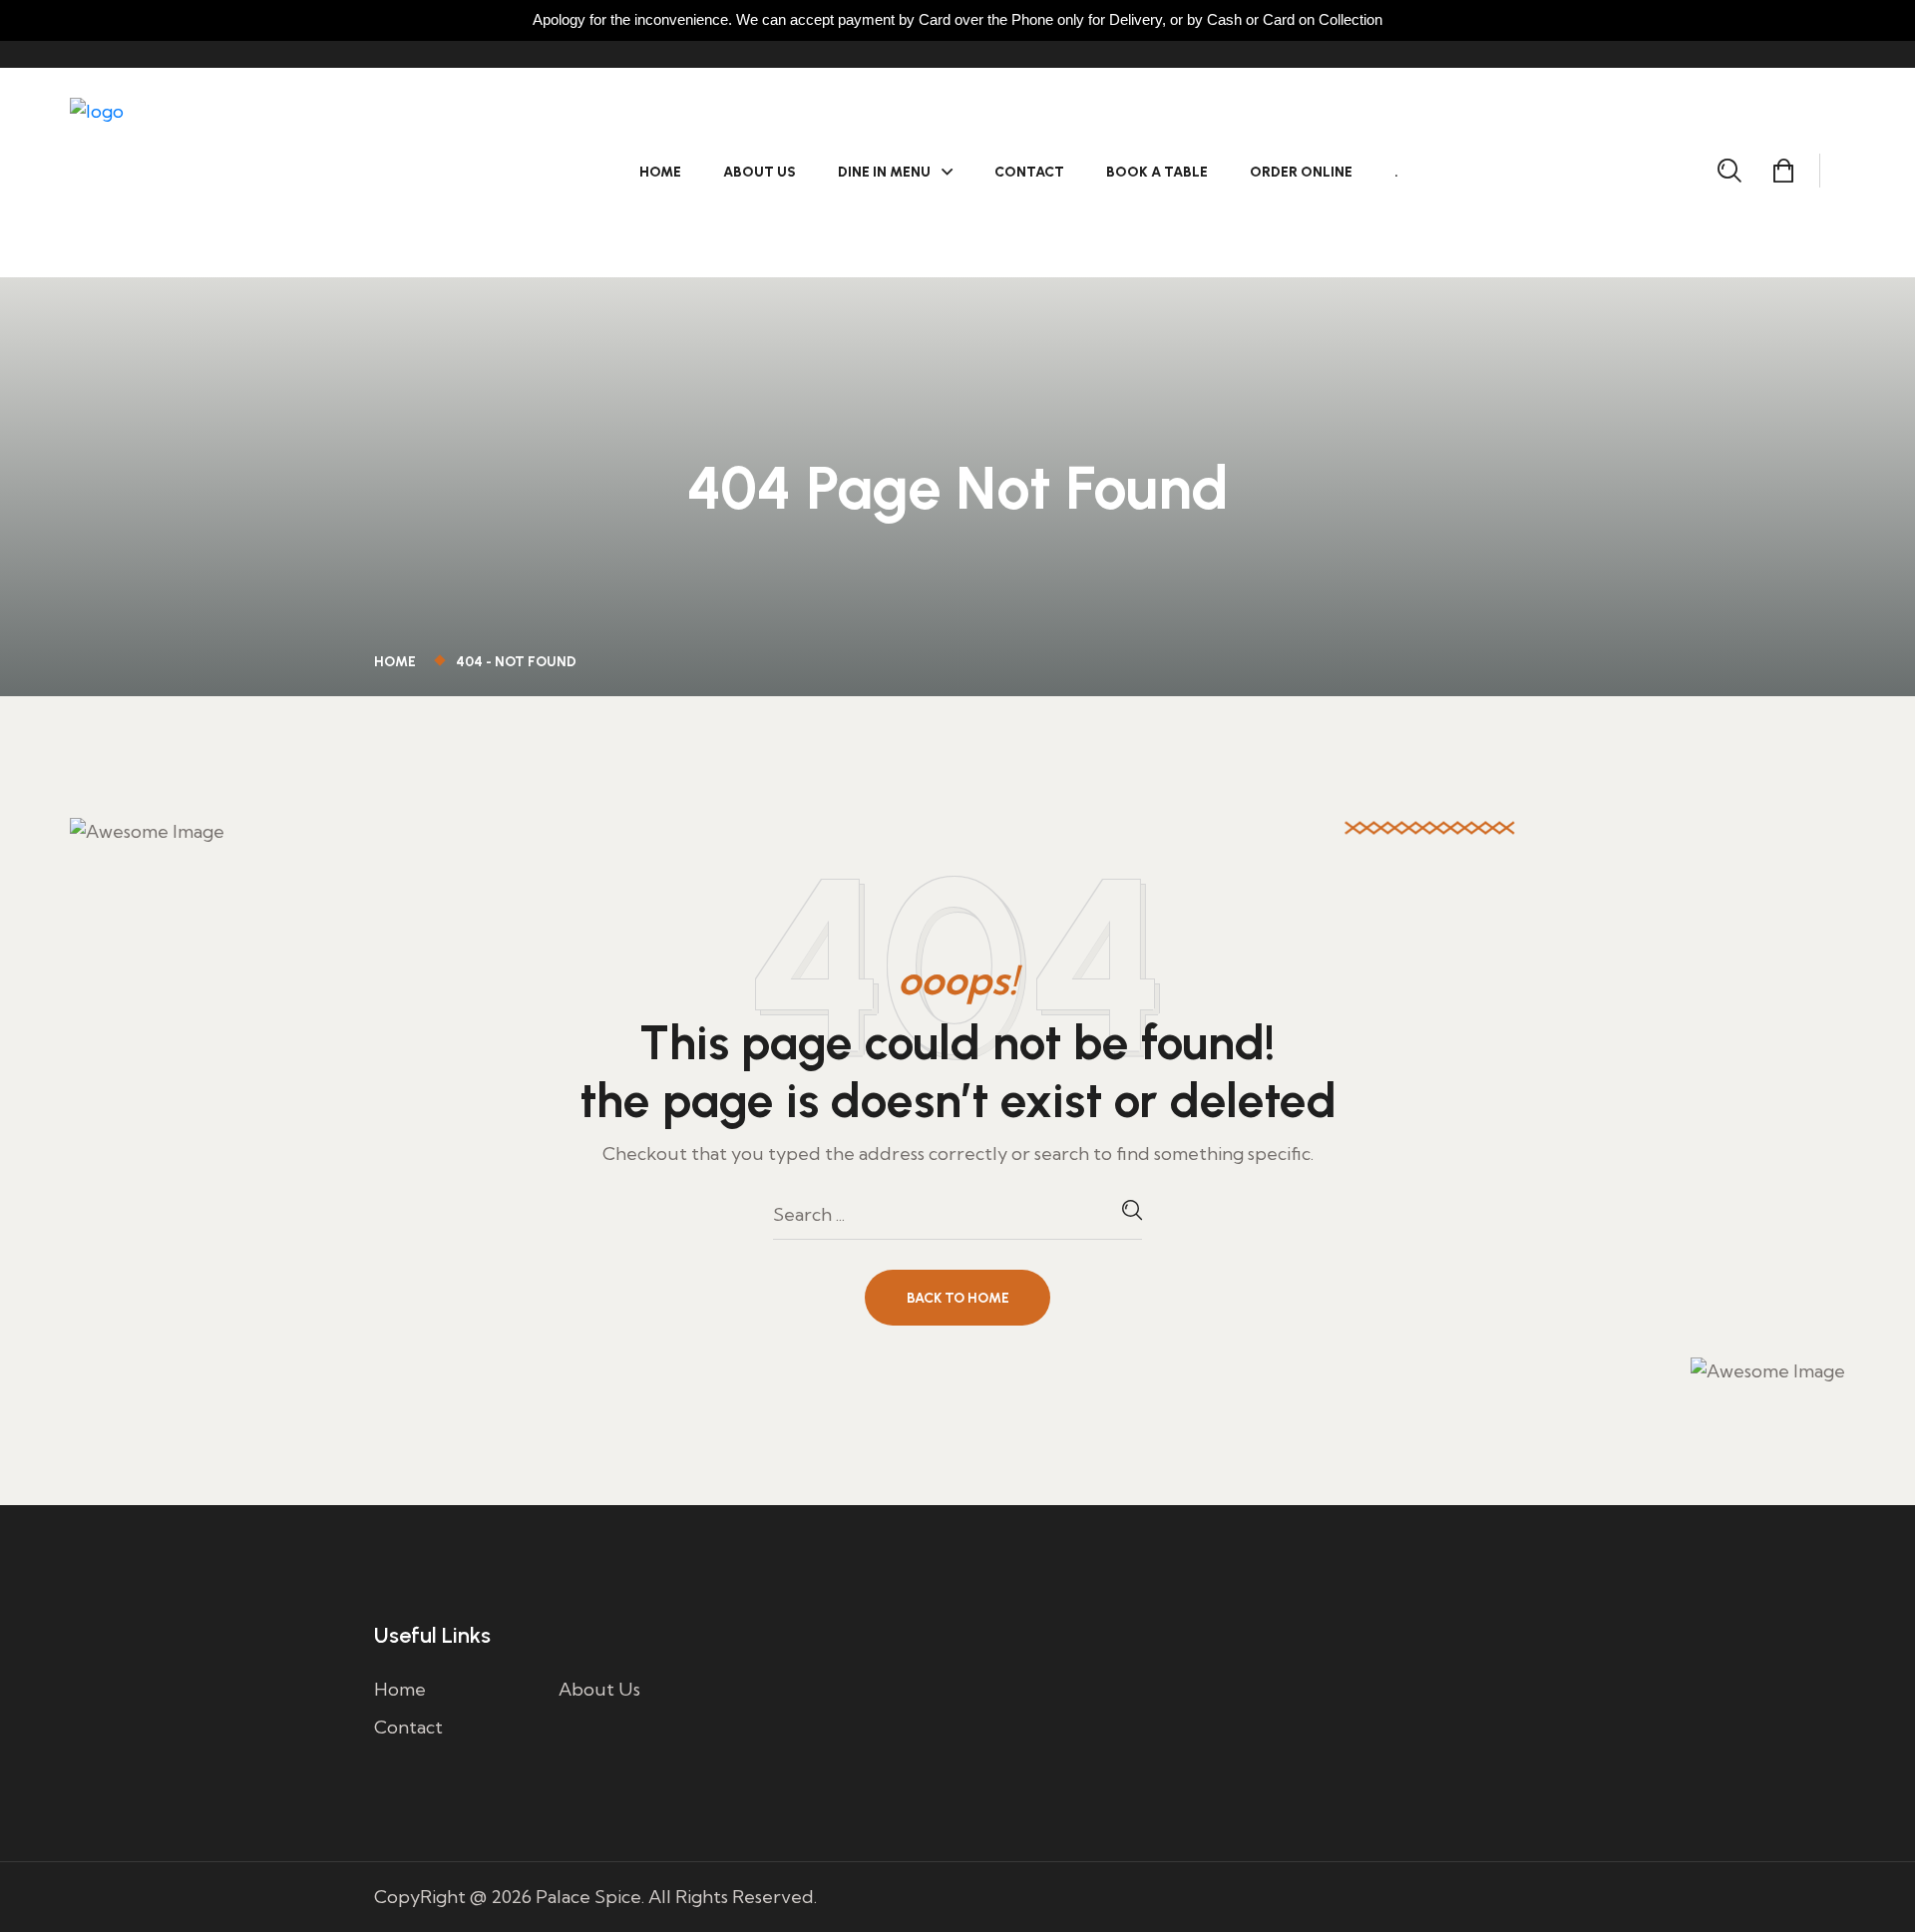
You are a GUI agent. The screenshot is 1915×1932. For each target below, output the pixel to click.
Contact (1029, 172)
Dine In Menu (884, 172)
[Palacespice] (194, 170)
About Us (760, 172)
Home (660, 172)
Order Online (1301, 172)
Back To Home (958, 1298)
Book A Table (1157, 172)
